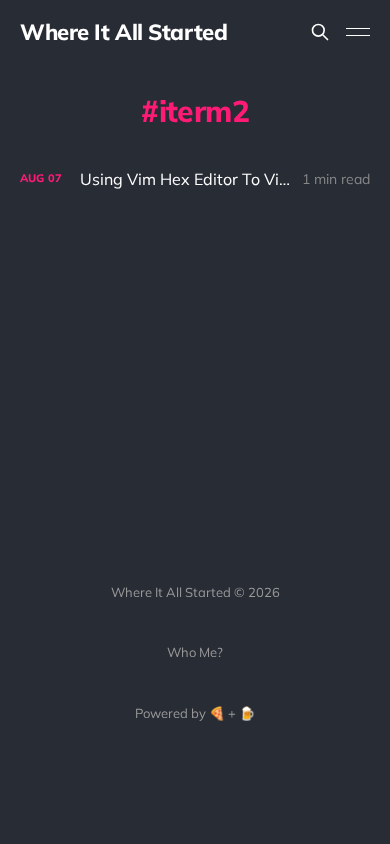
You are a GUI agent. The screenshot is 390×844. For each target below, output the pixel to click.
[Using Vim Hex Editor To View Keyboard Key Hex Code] (195, 179)
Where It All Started (123, 32)
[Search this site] (320, 32)
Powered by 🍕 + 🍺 (195, 713)
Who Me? (195, 652)
